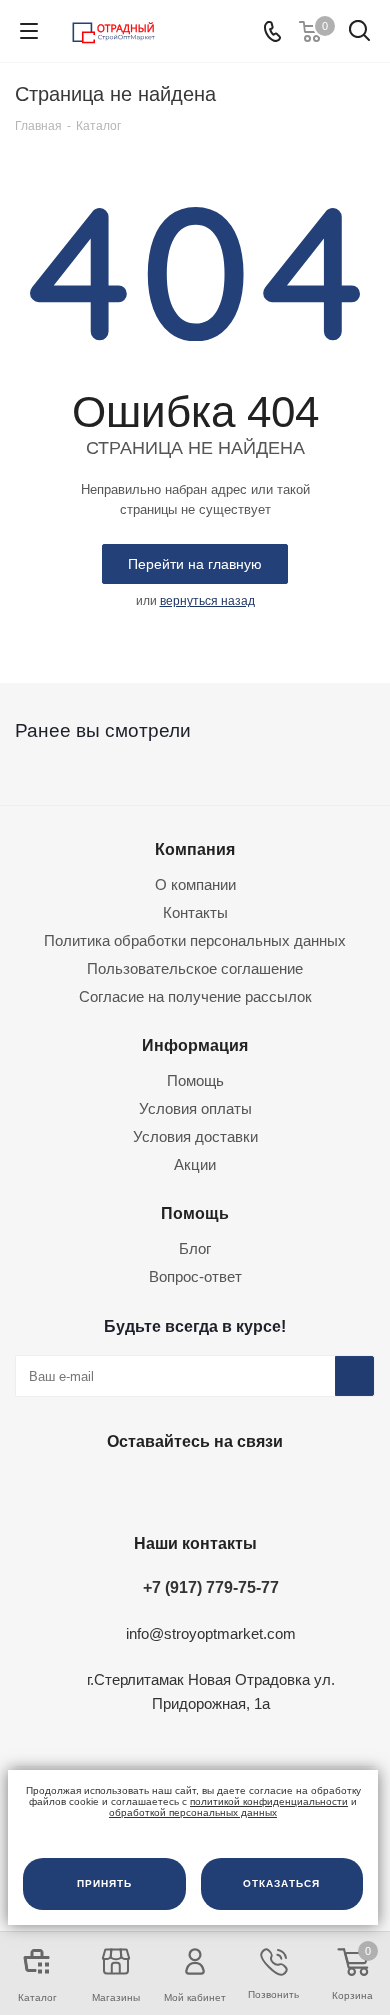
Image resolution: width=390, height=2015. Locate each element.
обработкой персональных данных (193, 1812)
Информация (195, 1045)
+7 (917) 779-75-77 (211, 1587)
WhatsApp (240, 1488)
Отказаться (281, 1883)
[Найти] (359, 34)
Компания (195, 849)
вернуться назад (207, 601)
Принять (104, 1883)
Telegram (190, 1488)
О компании (195, 884)
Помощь (195, 1080)
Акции (195, 1164)
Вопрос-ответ (195, 1276)
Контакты (195, 912)
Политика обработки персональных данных (195, 940)
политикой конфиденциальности (269, 1801)
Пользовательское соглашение (195, 968)
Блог (195, 1248)
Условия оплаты (195, 1108)
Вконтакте (140, 1488)
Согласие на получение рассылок (195, 996)
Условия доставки (195, 1136)
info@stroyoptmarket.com (211, 1633)
